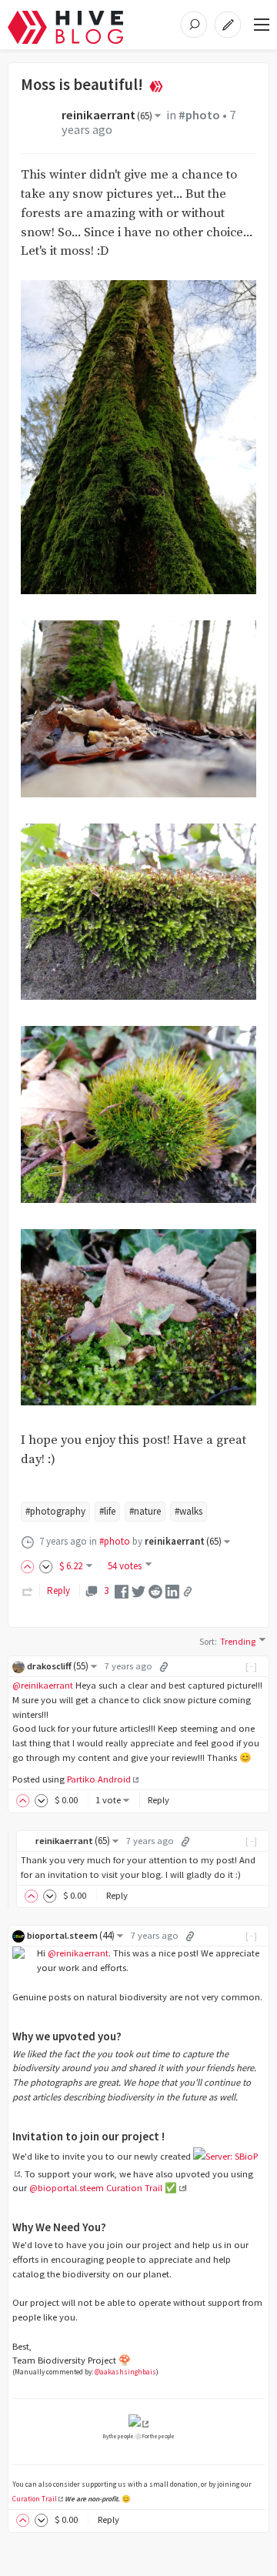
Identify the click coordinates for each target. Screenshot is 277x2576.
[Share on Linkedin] (172, 1590)
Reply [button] (159, 1800)
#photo (199, 115)
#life (107, 1511)
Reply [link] (58, 1590)
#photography (55, 1511)
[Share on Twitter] (138, 1590)
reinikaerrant (107, 115)
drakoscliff (58, 1666)
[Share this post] (188, 1592)
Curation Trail (35, 2499)
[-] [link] (252, 1666)
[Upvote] (30, 1566)
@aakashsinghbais (125, 2372)
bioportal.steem (71, 1935)
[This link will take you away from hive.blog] (138, 2423)
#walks (189, 1511)
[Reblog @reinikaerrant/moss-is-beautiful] (28, 1590)
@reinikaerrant (43, 1685)
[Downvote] (46, 1566)
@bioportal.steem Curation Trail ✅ (103, 2188)
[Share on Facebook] (122, 1590)
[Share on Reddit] (155, 1590)
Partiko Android (99, 1779)
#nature (145, 1511)
